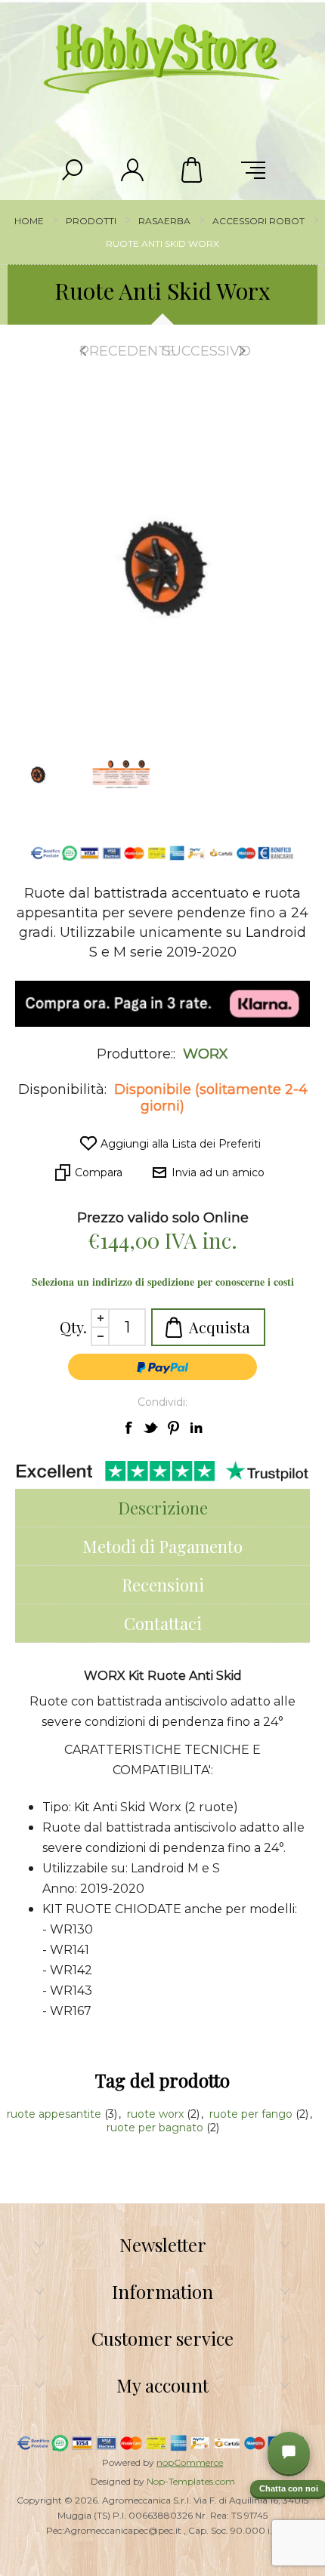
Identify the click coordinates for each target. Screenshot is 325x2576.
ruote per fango (252, 2114)
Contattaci (163, 1623)
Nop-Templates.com (191, 2481)
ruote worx (157, 2114)
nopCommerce (190, 2462)
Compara (99, 1172)
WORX (206, 1054)
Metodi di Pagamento (162, 1546)
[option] (121, 774)
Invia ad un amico (218, 1172)
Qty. (73, 1327)
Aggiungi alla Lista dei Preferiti (181, 1144)
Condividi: (162, 1402)
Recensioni (163, 1585)
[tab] (162, 1508)
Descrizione (163, 1508)
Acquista (220, 1327)
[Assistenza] (289, 2453)
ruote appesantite (56, 2114)
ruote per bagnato (156, 2128)
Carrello (193, 170)
